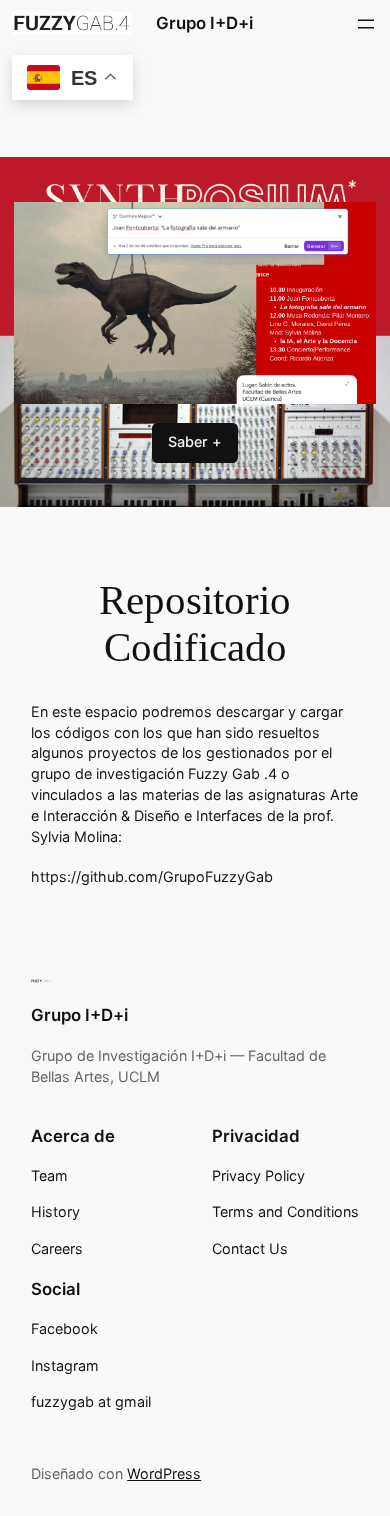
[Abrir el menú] (366, 24)
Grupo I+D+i (204, 23)
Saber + (195, 441)
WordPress (164, 1473)
